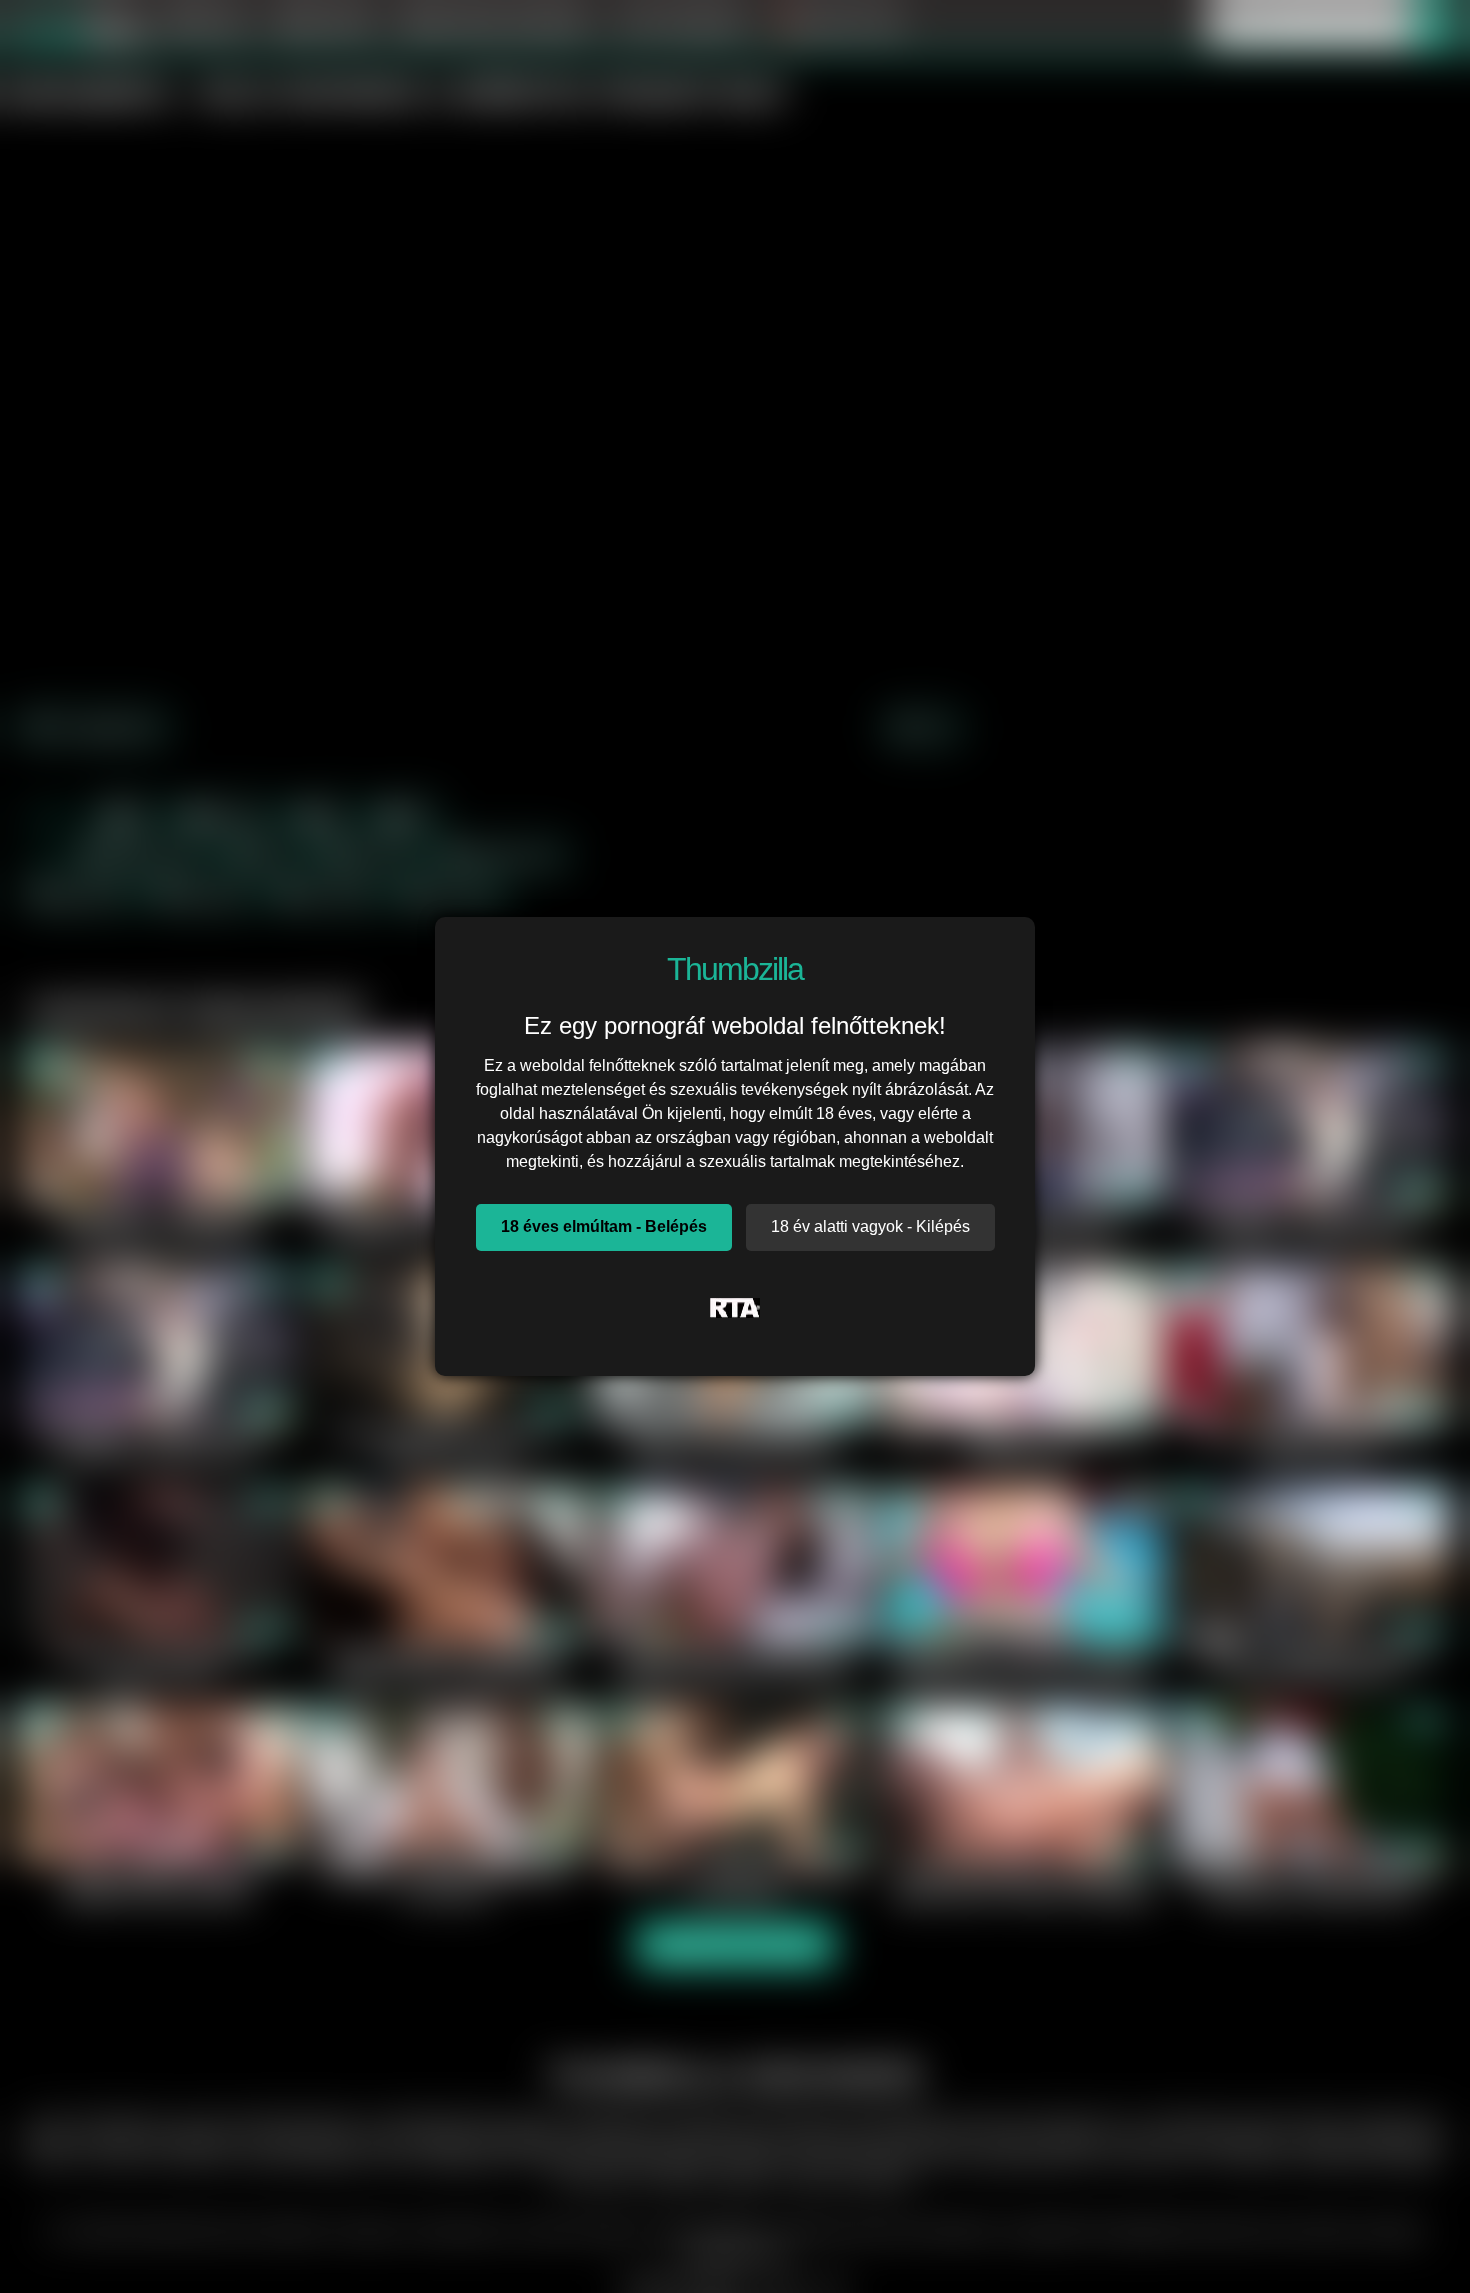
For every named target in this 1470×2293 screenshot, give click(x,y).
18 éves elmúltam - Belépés (604, 1226)
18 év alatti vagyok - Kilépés (870, 1226)
